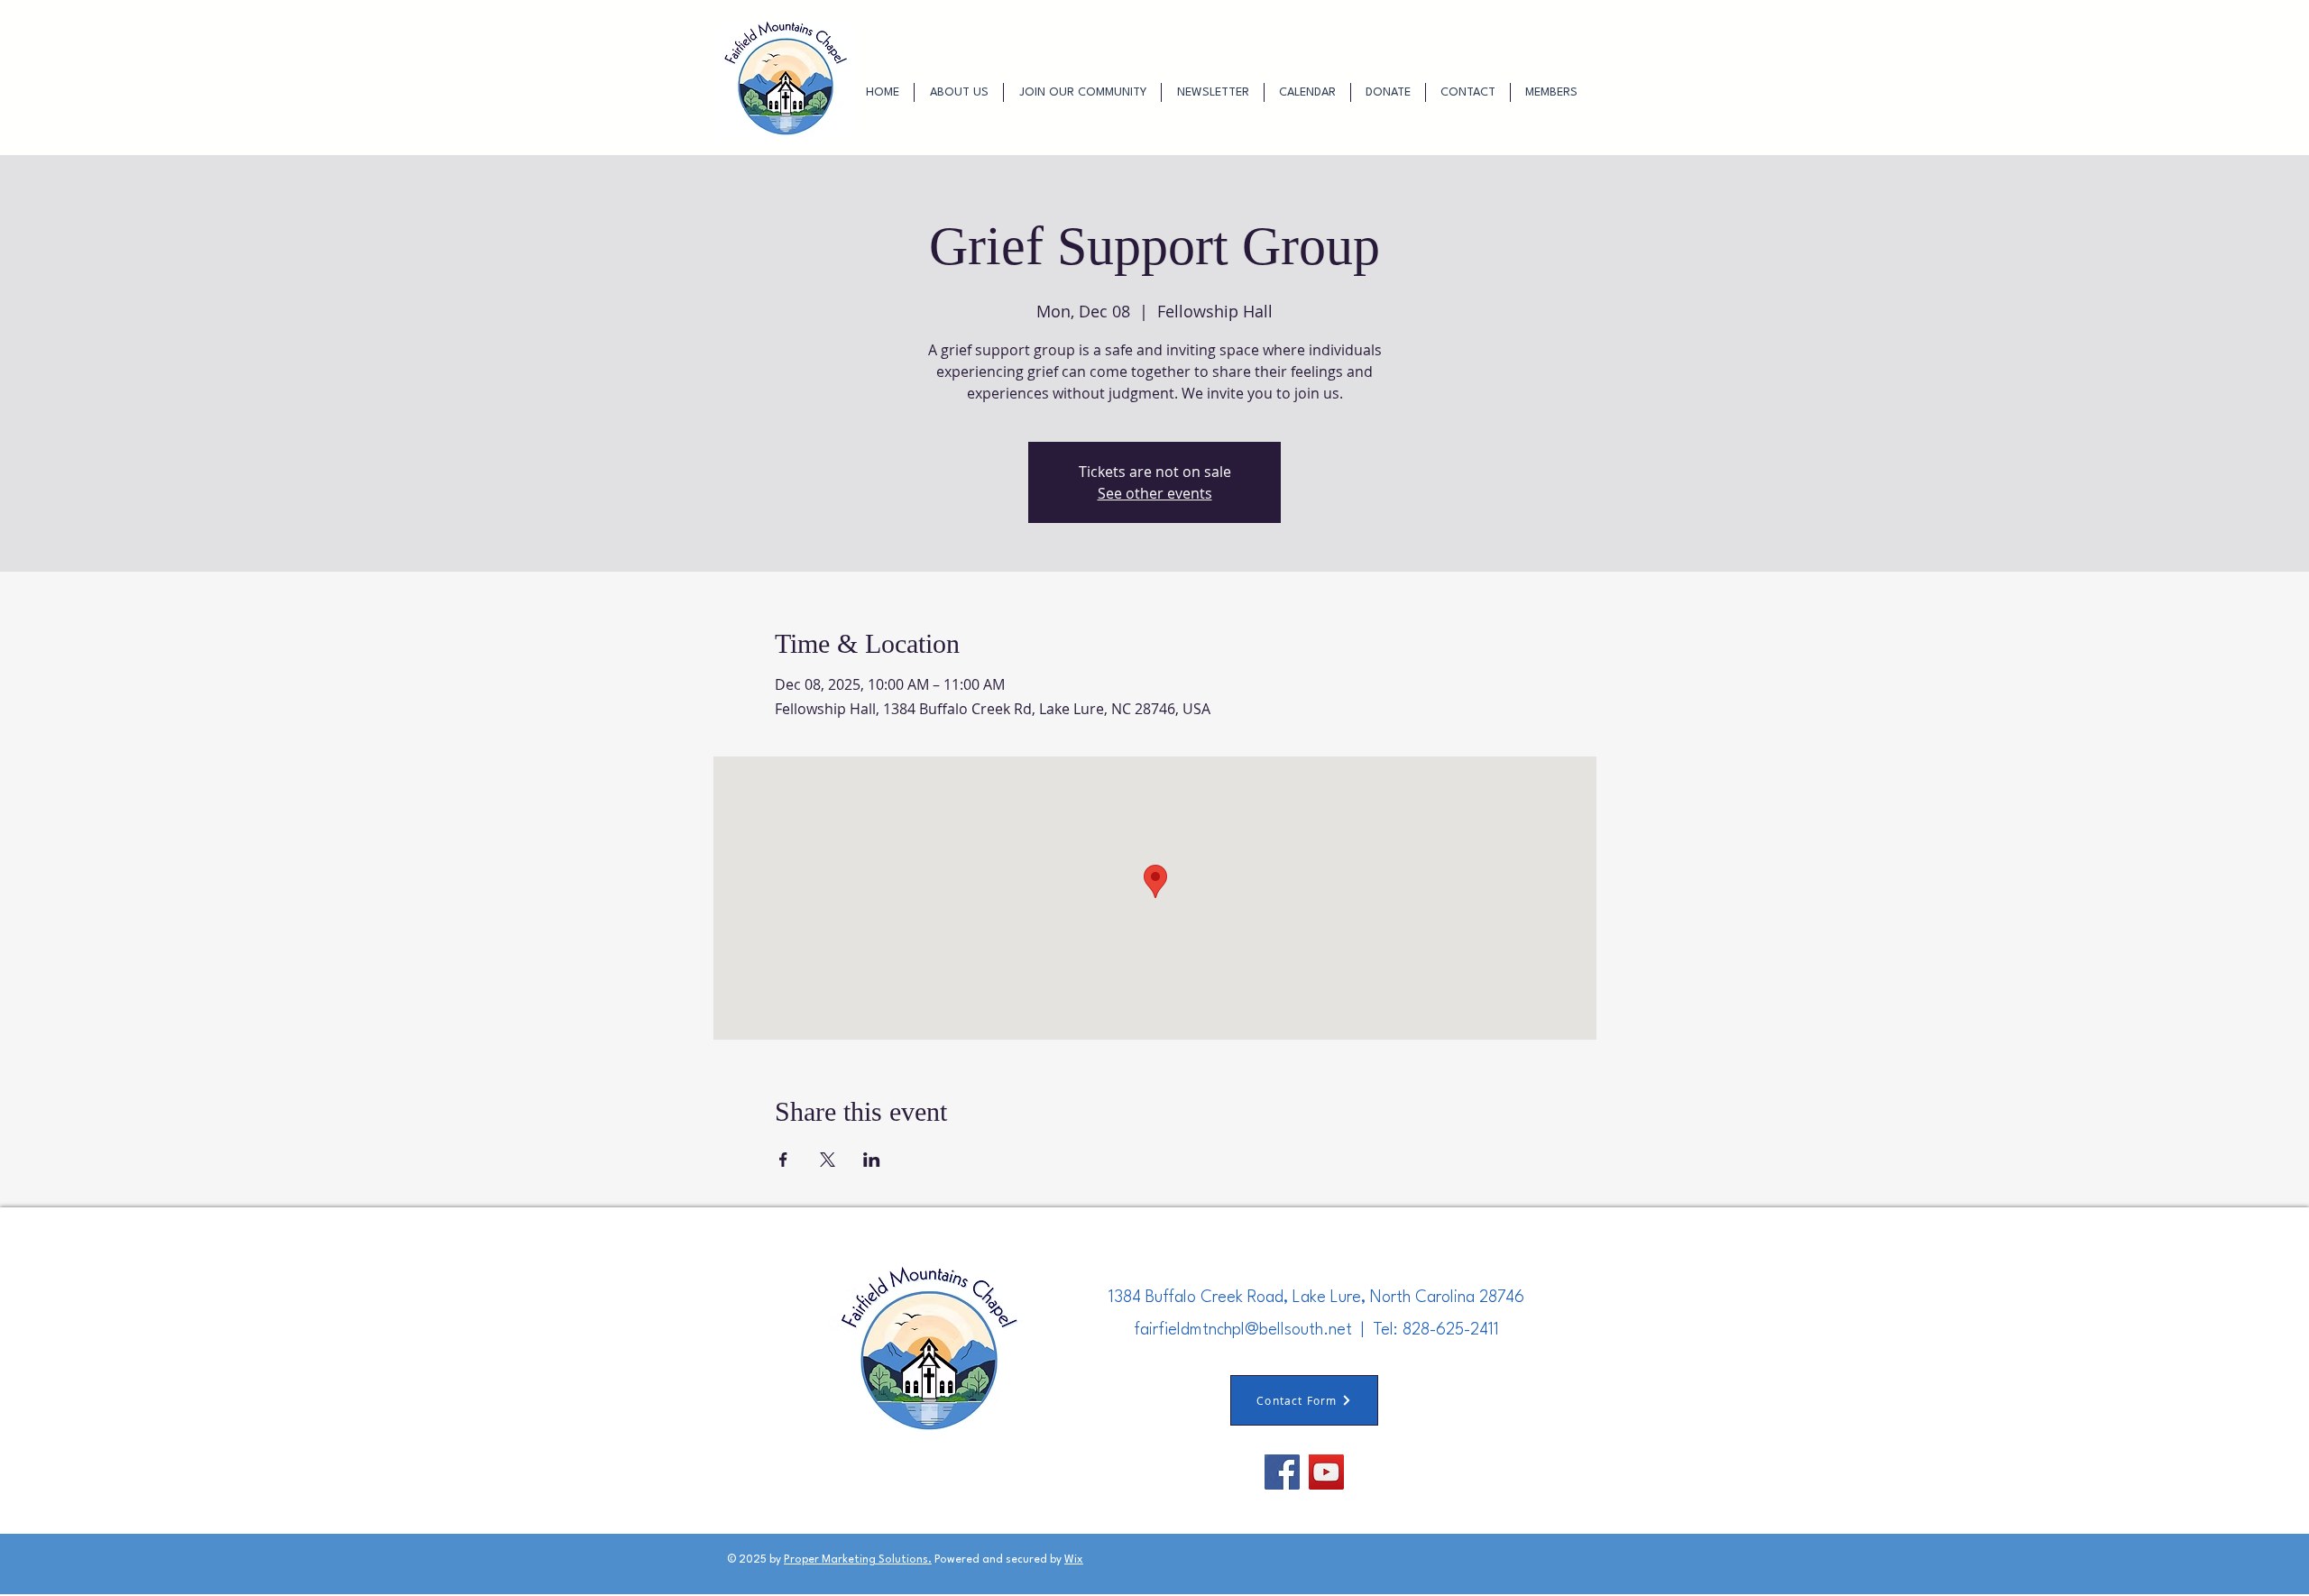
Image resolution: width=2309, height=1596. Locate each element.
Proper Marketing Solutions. (858, 1560)
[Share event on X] (828, 1160)
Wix (1074, 1560)
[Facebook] (1282, 1472)
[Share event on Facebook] (783, 1160)
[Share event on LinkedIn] (872, 1160)
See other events (1155, 493)
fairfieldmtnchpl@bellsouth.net (1243, 1330)
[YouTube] (1326, 1472)
